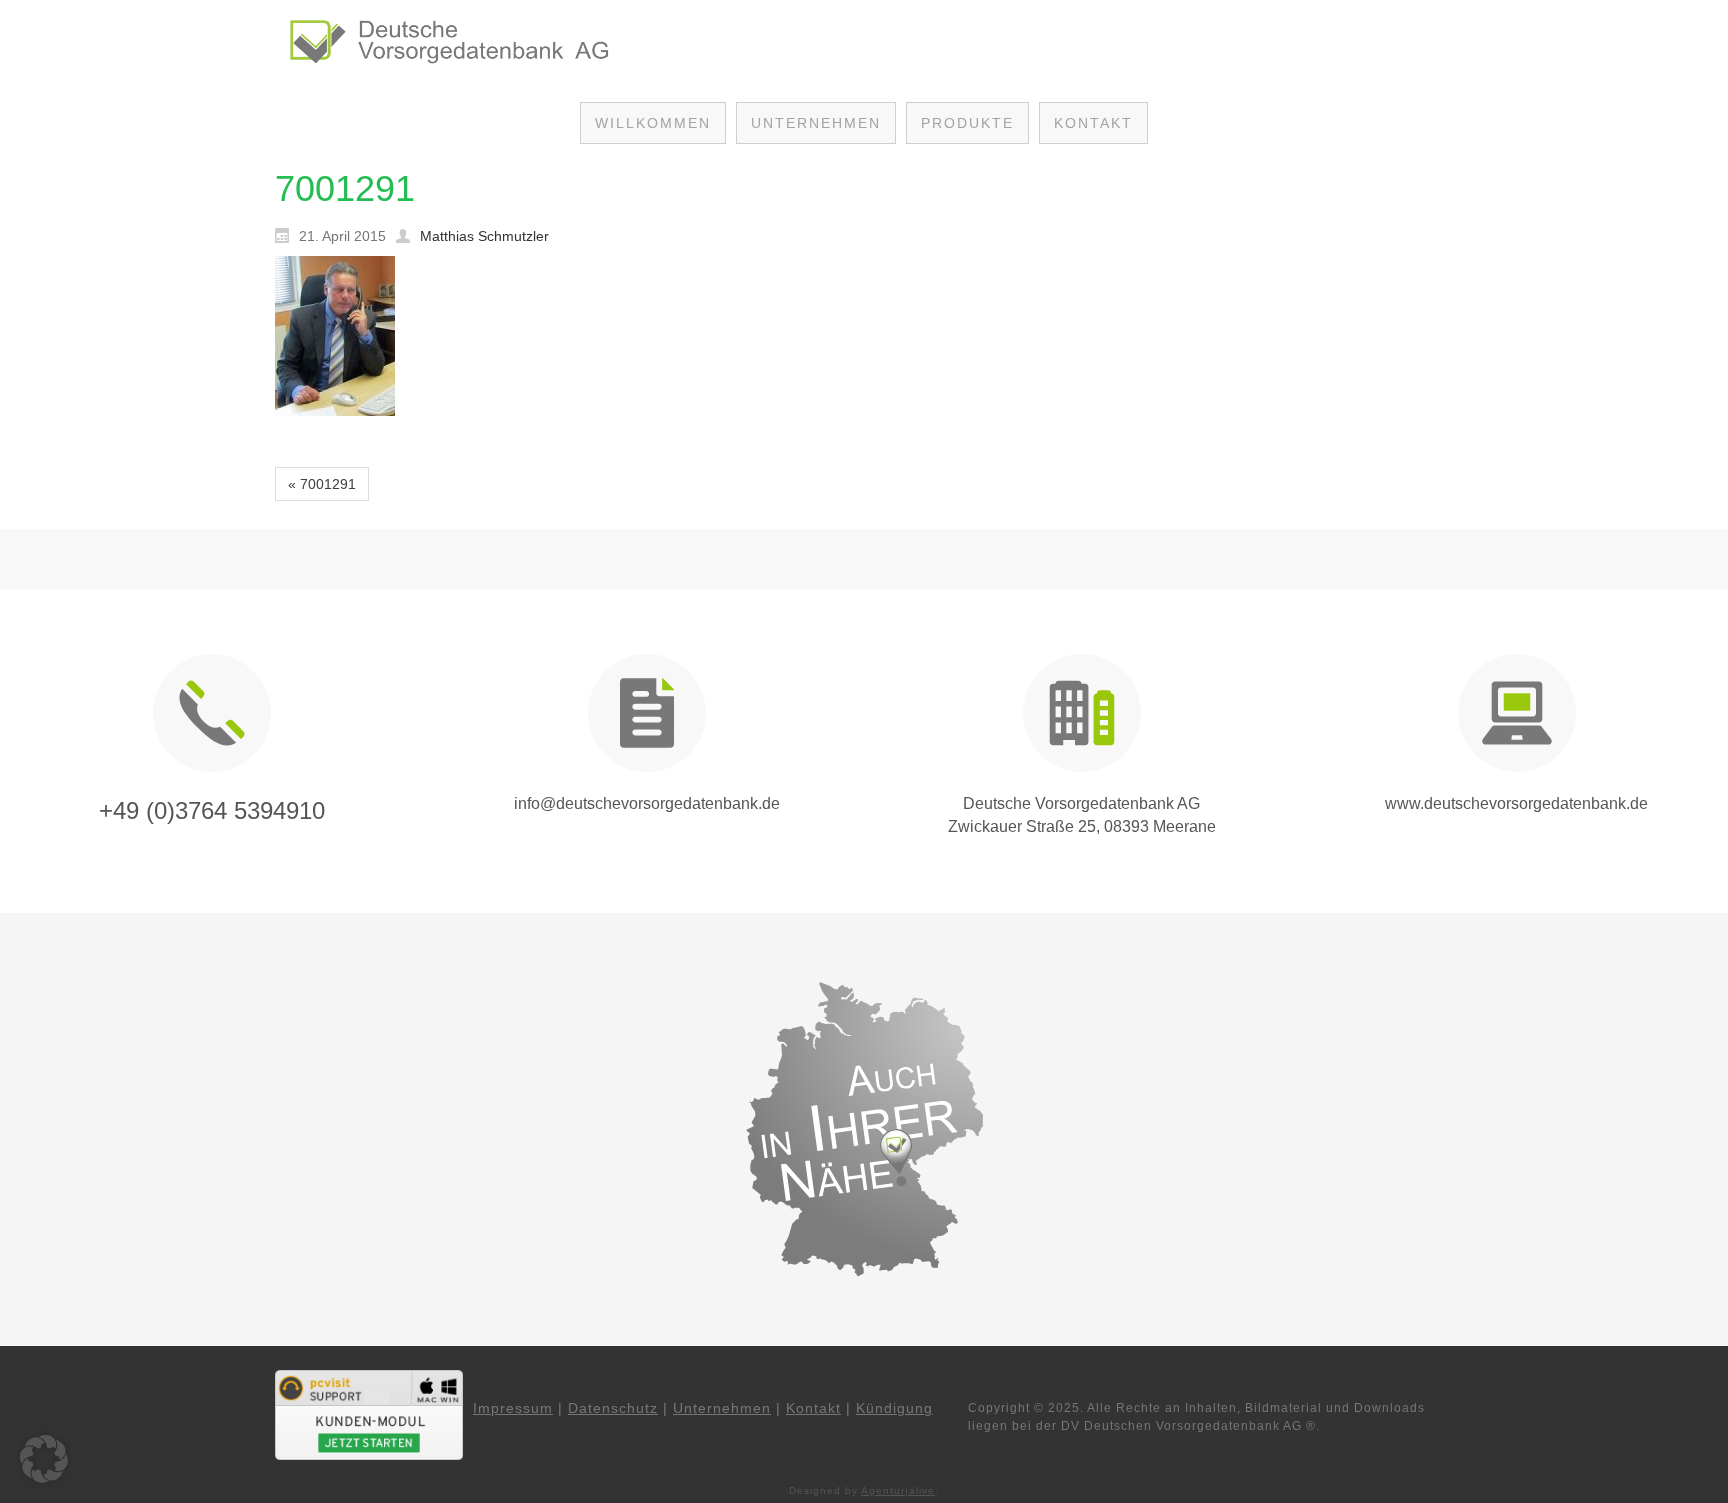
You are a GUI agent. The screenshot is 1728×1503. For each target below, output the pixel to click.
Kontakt (813, 1408)
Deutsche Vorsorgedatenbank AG (1081, 803)
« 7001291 (322, 484)
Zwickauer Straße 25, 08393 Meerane (1082, 826)
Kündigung (894, 1408)
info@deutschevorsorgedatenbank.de (647, 803)
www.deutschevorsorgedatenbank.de (1516, 803)
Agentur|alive (898, 1490)
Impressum (513, 1408)
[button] (44, 1459)
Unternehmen (722, 1408)
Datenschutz (613, 1408)
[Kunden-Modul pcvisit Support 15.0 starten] (369, 1414)
